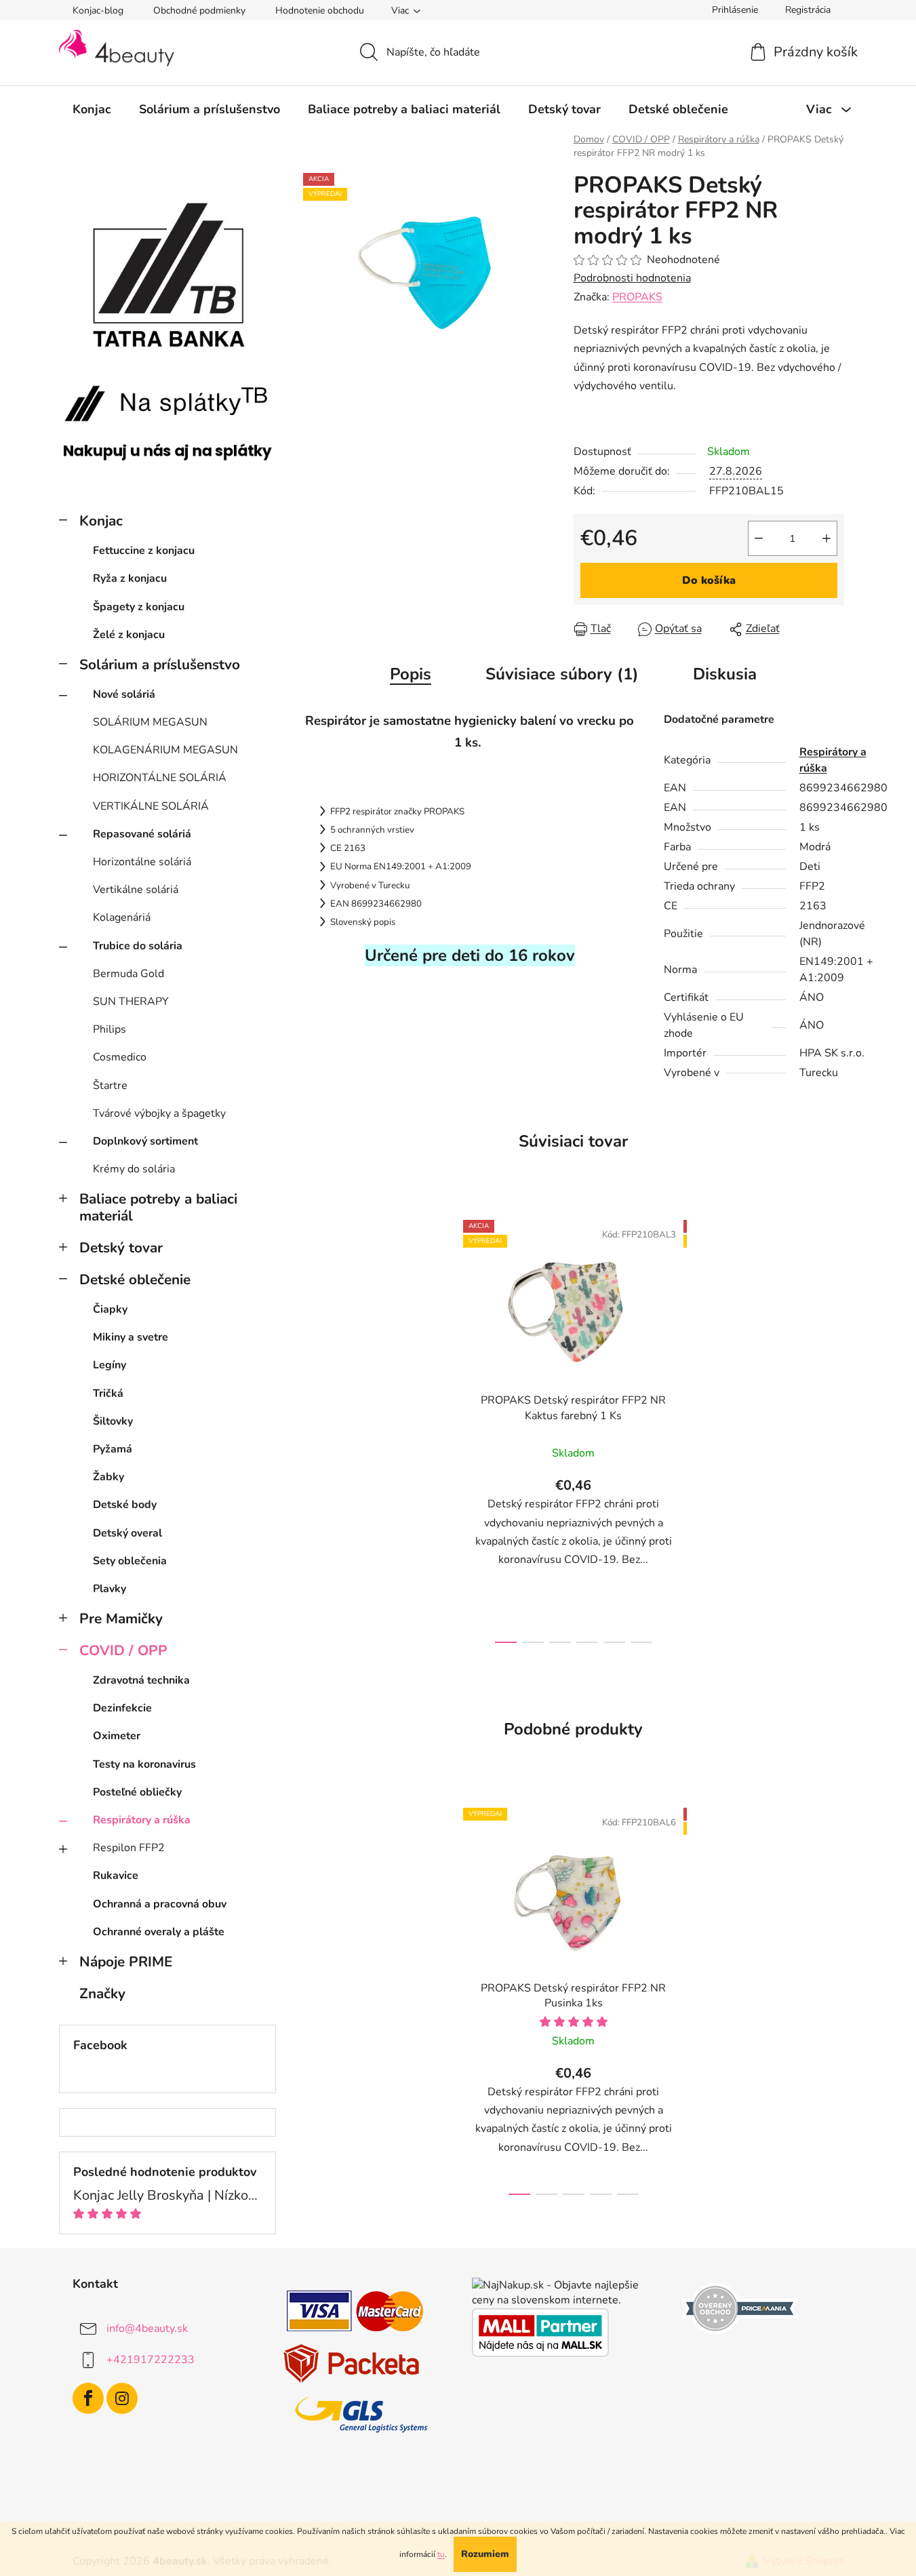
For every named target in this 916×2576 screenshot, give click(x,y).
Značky (102, 1994)
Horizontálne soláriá (142, 862)
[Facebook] (88, 2398)
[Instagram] (122, 2398)
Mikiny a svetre (131, 1337)
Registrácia (808, 10)
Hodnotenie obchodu (320, 11)
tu (441, 2554)
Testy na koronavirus (144, 1764)
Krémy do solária (134, 1169)
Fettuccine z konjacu (144, 551)
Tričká (108, 1393)
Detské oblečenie (135, 1280)
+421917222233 (151, 2360)
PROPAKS (637, 297)
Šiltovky (113, 1421)
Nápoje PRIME (126, 1962)
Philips (109, 1029)
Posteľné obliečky (137, 1792)
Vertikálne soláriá (136, 890)
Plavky (109, 1589)
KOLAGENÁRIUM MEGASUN (165, 750)
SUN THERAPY (131, 1002)
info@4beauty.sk (147, 2329)
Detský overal (127, 1533)
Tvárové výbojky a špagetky (159, 1113)
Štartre (110, 1086)
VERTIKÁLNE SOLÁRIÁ (151, 806)
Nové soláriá (124, 694)
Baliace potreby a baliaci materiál (158, 1207)
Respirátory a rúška (142, 1820)
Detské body (125, 1505)
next (698, 1427)
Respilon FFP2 (129, 1848)
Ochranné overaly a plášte (159, 1932)
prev (449, 1427)
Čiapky (110, 1309)
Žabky (108, 1477)
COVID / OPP (123, 1650)
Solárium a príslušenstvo (160, 665)
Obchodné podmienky (199, 11)
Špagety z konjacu (139, 607)
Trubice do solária (138, 946)
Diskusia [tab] (725, 674)
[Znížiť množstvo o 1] (759, 538)
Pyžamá (113, 1449)
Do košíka (709, 580)
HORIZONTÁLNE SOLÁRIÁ (160, 778)
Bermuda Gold (128, 974)
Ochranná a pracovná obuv (160, 1904)
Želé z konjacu (129, 635)
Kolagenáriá (122, 917)
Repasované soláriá (142, 834)
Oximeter (117, 1736)
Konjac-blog (98, 11)
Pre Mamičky (121, 1619)
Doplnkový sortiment (145, 1141)
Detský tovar (121, 1248)
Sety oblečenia (130, 1561)
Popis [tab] (411, 674)
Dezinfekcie (122, 1708)
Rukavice (116, 1876)
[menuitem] (92, 109)
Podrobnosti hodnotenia (632, 278)
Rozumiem (485, 2554)
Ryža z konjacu (130, 578)
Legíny (109, 1365)
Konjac (101, 521)
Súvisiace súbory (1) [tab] (562, 674)
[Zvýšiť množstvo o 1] (827, 538)
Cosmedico (120, 1057)
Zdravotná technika (141, 1680)
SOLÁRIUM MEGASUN (150, 722)
